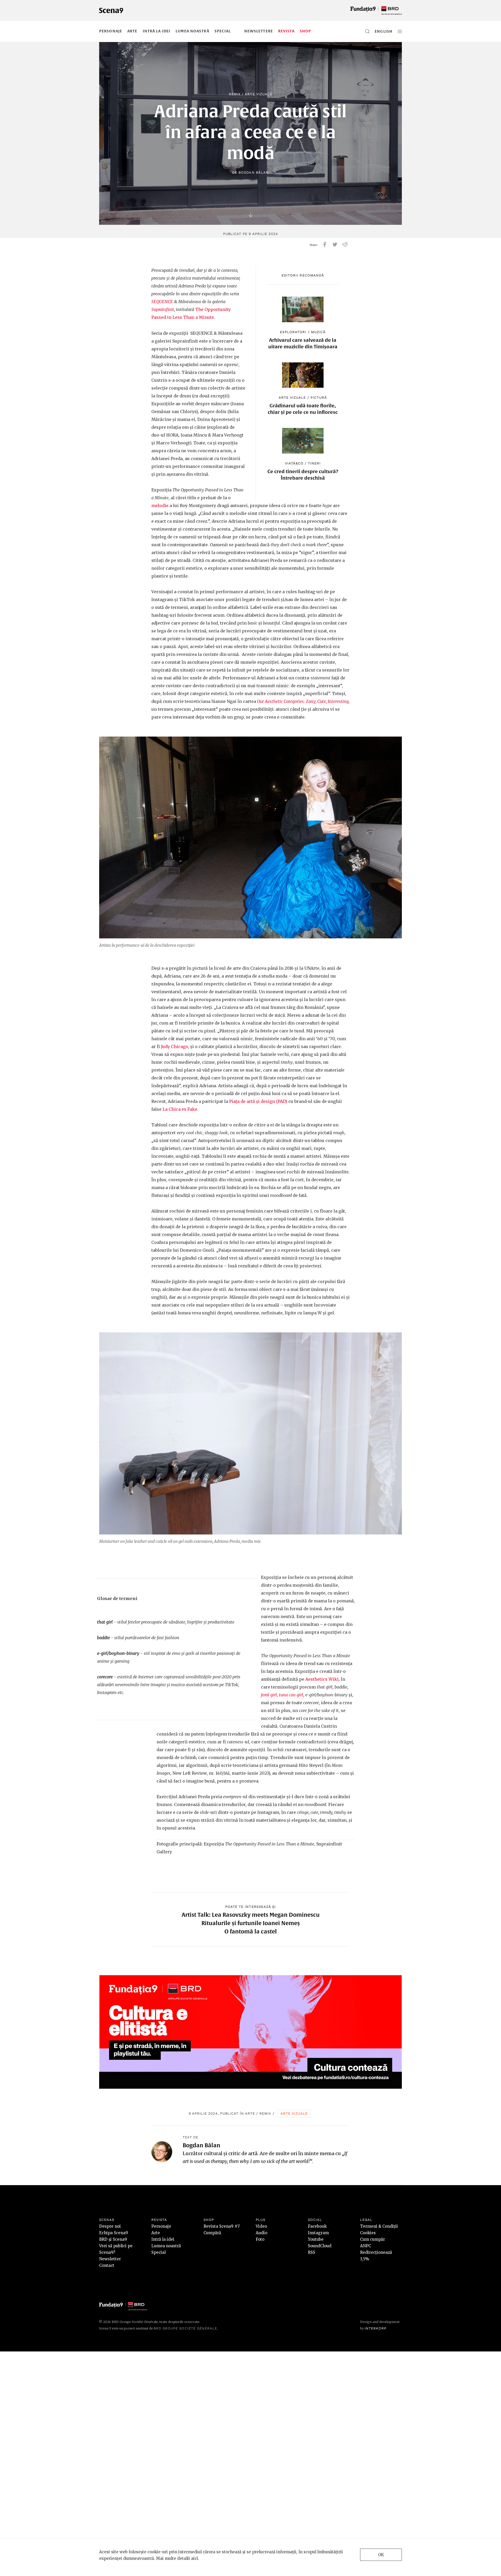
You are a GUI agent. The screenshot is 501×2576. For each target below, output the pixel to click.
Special (223, 31)
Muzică (318, 332)
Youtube (316, 2239)
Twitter (335, 244)
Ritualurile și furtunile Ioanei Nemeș (251, 1923)
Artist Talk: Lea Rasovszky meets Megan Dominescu (251, 1915)
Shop (305, 31)
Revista (286, 31)
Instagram (318, 2233)
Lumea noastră (192, 31)
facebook (325, 244)
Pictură (319, 398)
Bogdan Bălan (254, 172)
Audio (261, 2233)
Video (261, 2226)
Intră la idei (157, 31)
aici (195, 2558)
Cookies (368, 2233)
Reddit (345, 244)
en (377, 31)
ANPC (366, 2246)
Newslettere (259, 31)
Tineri (314, 463)
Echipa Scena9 (114, 2233)
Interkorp (375, 2328)
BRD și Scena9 (113, 2239)
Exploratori (293, 332)
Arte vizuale (258, 94)
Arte (132, 31)
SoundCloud (320, 2246)
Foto (260, 2239)
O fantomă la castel (251, 1931)
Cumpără (212, 2233)
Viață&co (294, 463)
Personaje (111, 31)
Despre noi (110, 2226)
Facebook (317, 2226)
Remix (235, 94)
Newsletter (110, 2259)
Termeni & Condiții (379, 2226)
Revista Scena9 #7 (222, 2226)
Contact (107, 2265)
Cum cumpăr (372, 2239)
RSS (312, 2252)
